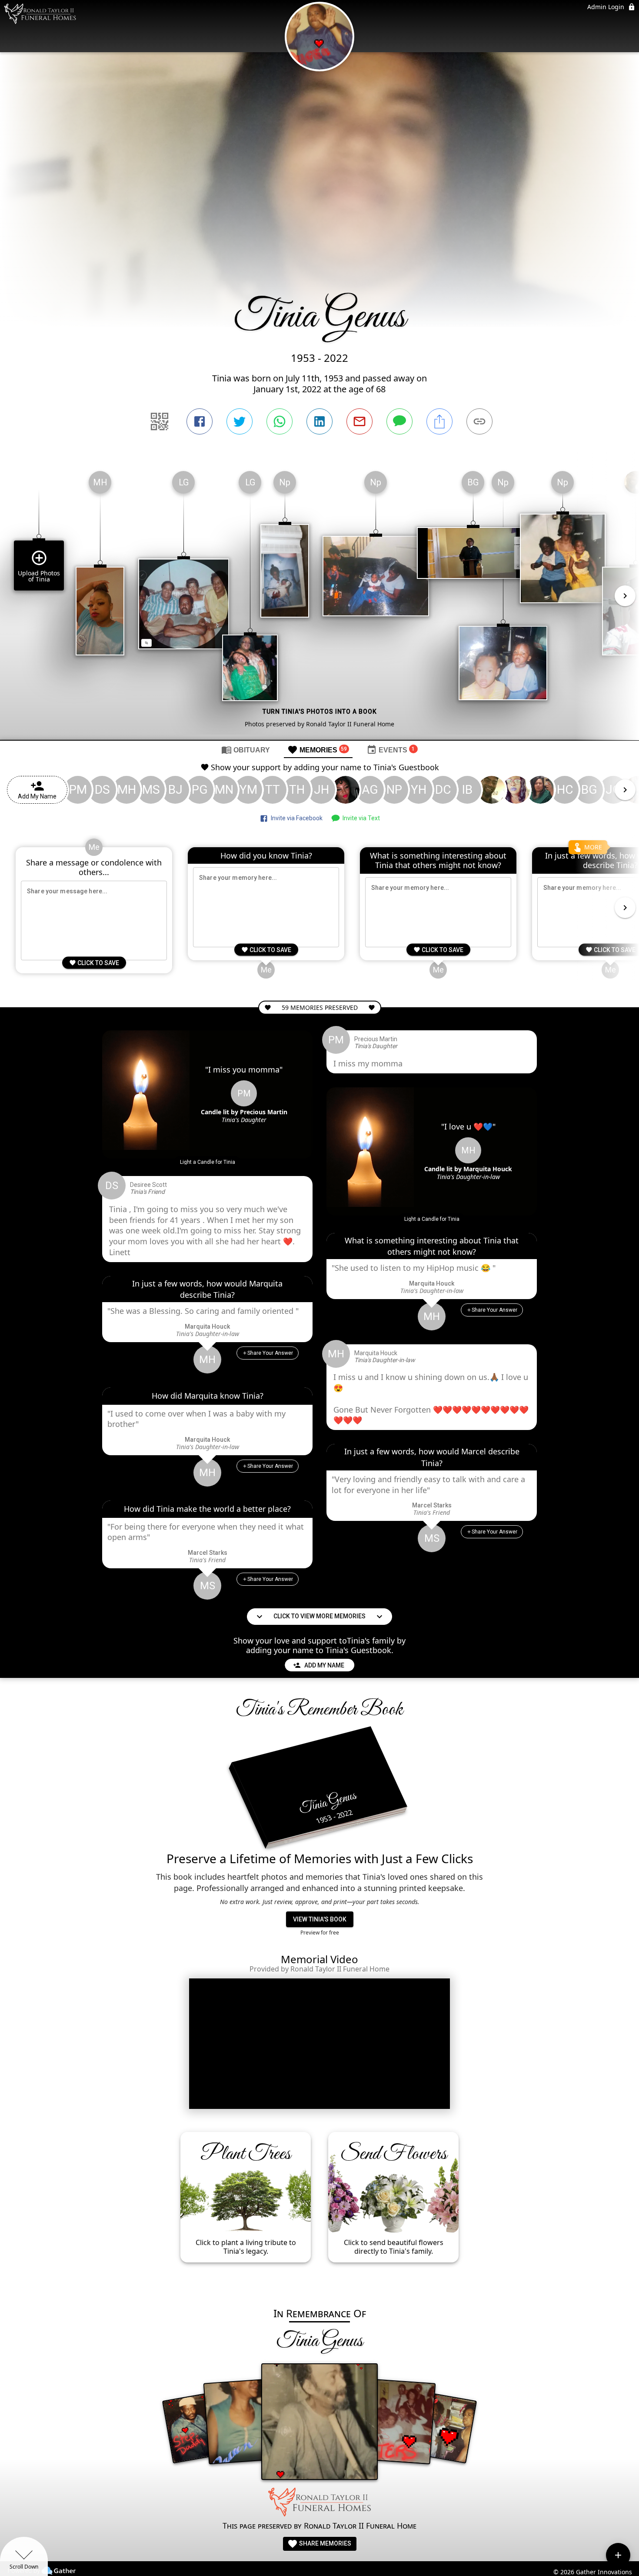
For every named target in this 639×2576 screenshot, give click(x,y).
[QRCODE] (160, 421)
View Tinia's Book (320, 1919)
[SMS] (399, 421)
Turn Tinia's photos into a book (320, 712)
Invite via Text (360, 818)
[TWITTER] (240, 421)
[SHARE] (439, 421)
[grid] (319, 602)
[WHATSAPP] (280, 421)
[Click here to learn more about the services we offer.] (319, 2503)
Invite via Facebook (295, 818)
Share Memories (324, 2543)
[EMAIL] (359, 421)
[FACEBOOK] (200, 421)
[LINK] (479, 421)
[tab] (246, 749)
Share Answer (270, 1353)
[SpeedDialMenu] (618, 2555)
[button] (208, 1162)
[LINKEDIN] (319, 421)
